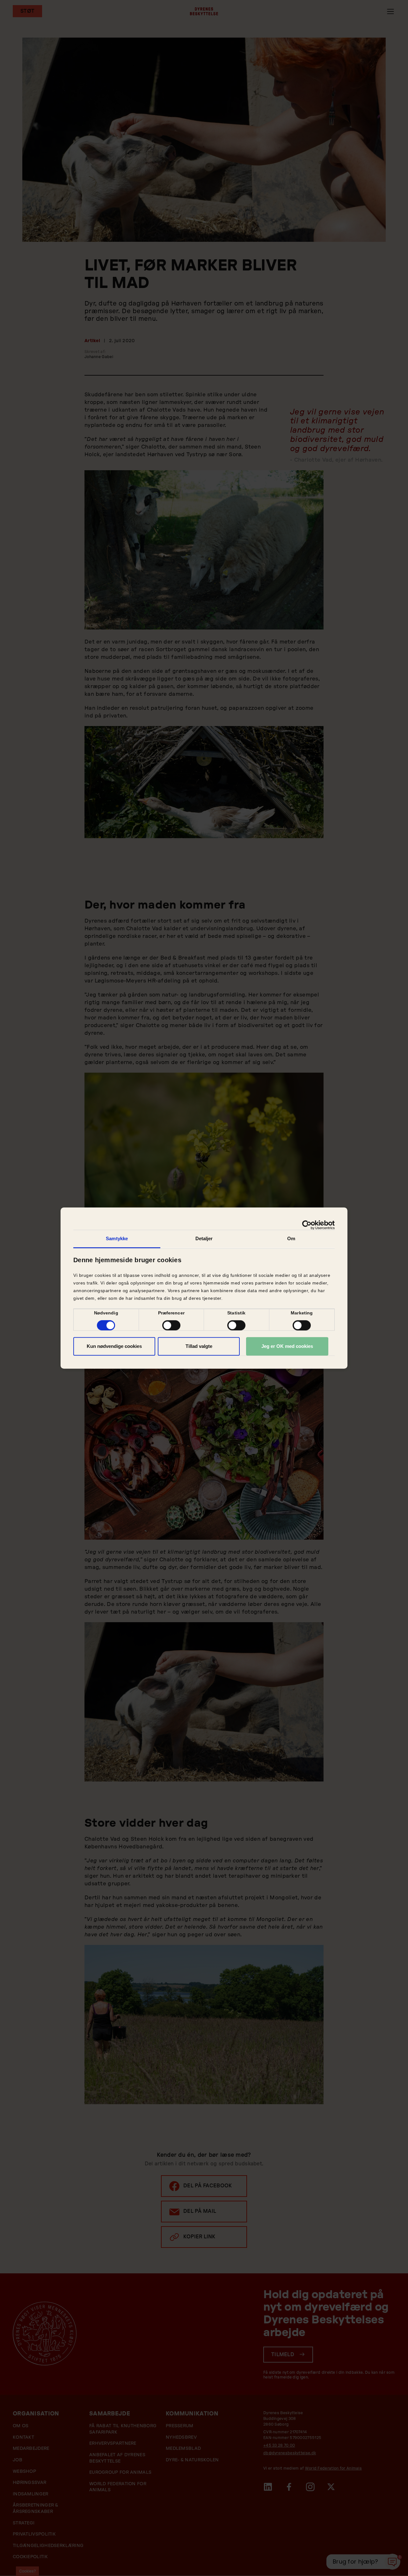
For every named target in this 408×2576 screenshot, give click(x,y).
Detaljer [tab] (204, 1238)
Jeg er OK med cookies (287, 1346)
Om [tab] (291, 1238)
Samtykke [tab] (117, 1238)
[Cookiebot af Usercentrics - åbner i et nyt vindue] (307, 1225)
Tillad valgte (199, 1346)
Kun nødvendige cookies (114, 1346)
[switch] (171, 1325)
